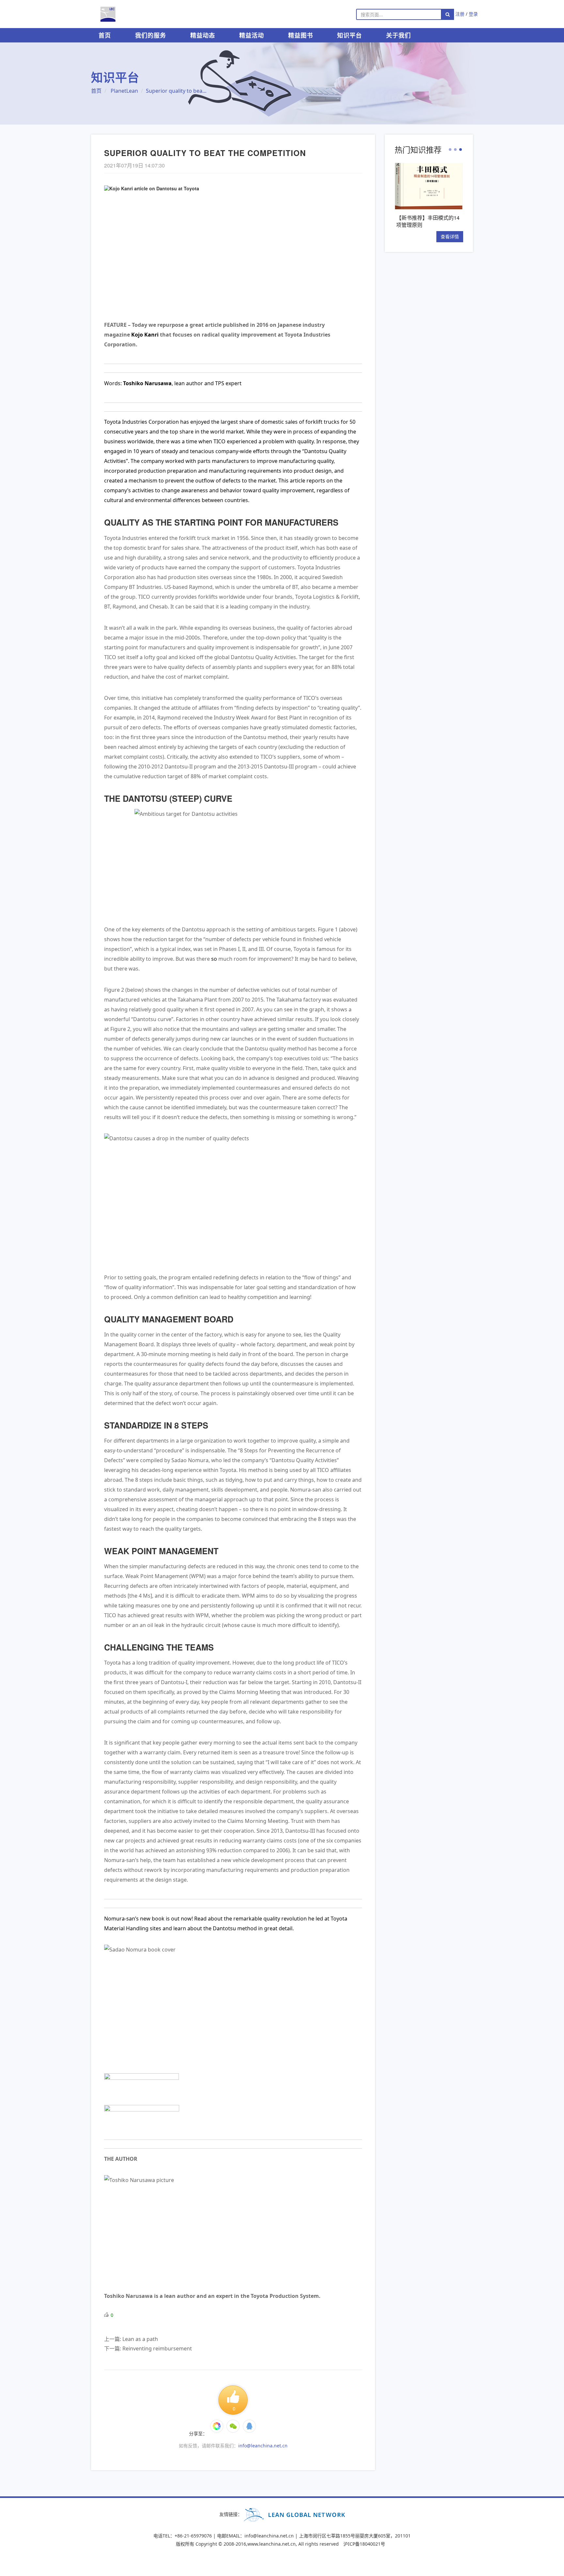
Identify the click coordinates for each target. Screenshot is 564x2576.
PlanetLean (124, 91)
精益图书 (301, 35)
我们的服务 (151, 35)
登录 (473, 14)
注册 (460, 14)
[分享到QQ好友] (249, 2426)
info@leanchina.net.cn (263, 2446)
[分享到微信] (217, 2426)
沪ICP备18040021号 (364, 2544)
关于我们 (399, 35)
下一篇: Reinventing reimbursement (148, 2348)
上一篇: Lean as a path (131, 2339)
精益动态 (203, 35)
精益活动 (252, 35)
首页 (105, 35)
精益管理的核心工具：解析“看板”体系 (428, 221)
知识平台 (350, 35)
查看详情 (450, 237)
